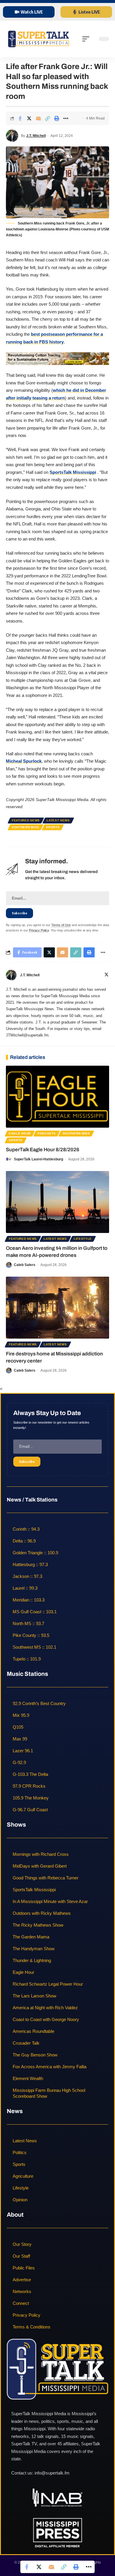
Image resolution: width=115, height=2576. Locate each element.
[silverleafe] (57, 358)
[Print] (57, 118)
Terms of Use (61, 925)
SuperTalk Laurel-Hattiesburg (38, 1159)
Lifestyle (83, 1239)
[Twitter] (106, 975)
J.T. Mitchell (36, 136)
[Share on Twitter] (29, 118)
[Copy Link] (47, 118)
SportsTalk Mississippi (73, 472)
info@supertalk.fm (52, 2473)
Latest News (58, 820)
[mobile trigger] (87, 39)
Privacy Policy (39, 930)
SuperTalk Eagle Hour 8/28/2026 (43, 1150)
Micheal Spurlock (24, 761)
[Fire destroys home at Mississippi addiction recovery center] (57, 1308)
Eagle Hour (20, 1133)
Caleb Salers (25, 1265)
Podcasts (47, 1133)
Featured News (26, 820)
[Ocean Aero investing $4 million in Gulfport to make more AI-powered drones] (57, 1202)
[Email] (38, 118)
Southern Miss (26, 827)
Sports (53, 827)
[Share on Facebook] (20, 118)
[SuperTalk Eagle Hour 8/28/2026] (57, 1097)
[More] (66, 118)
